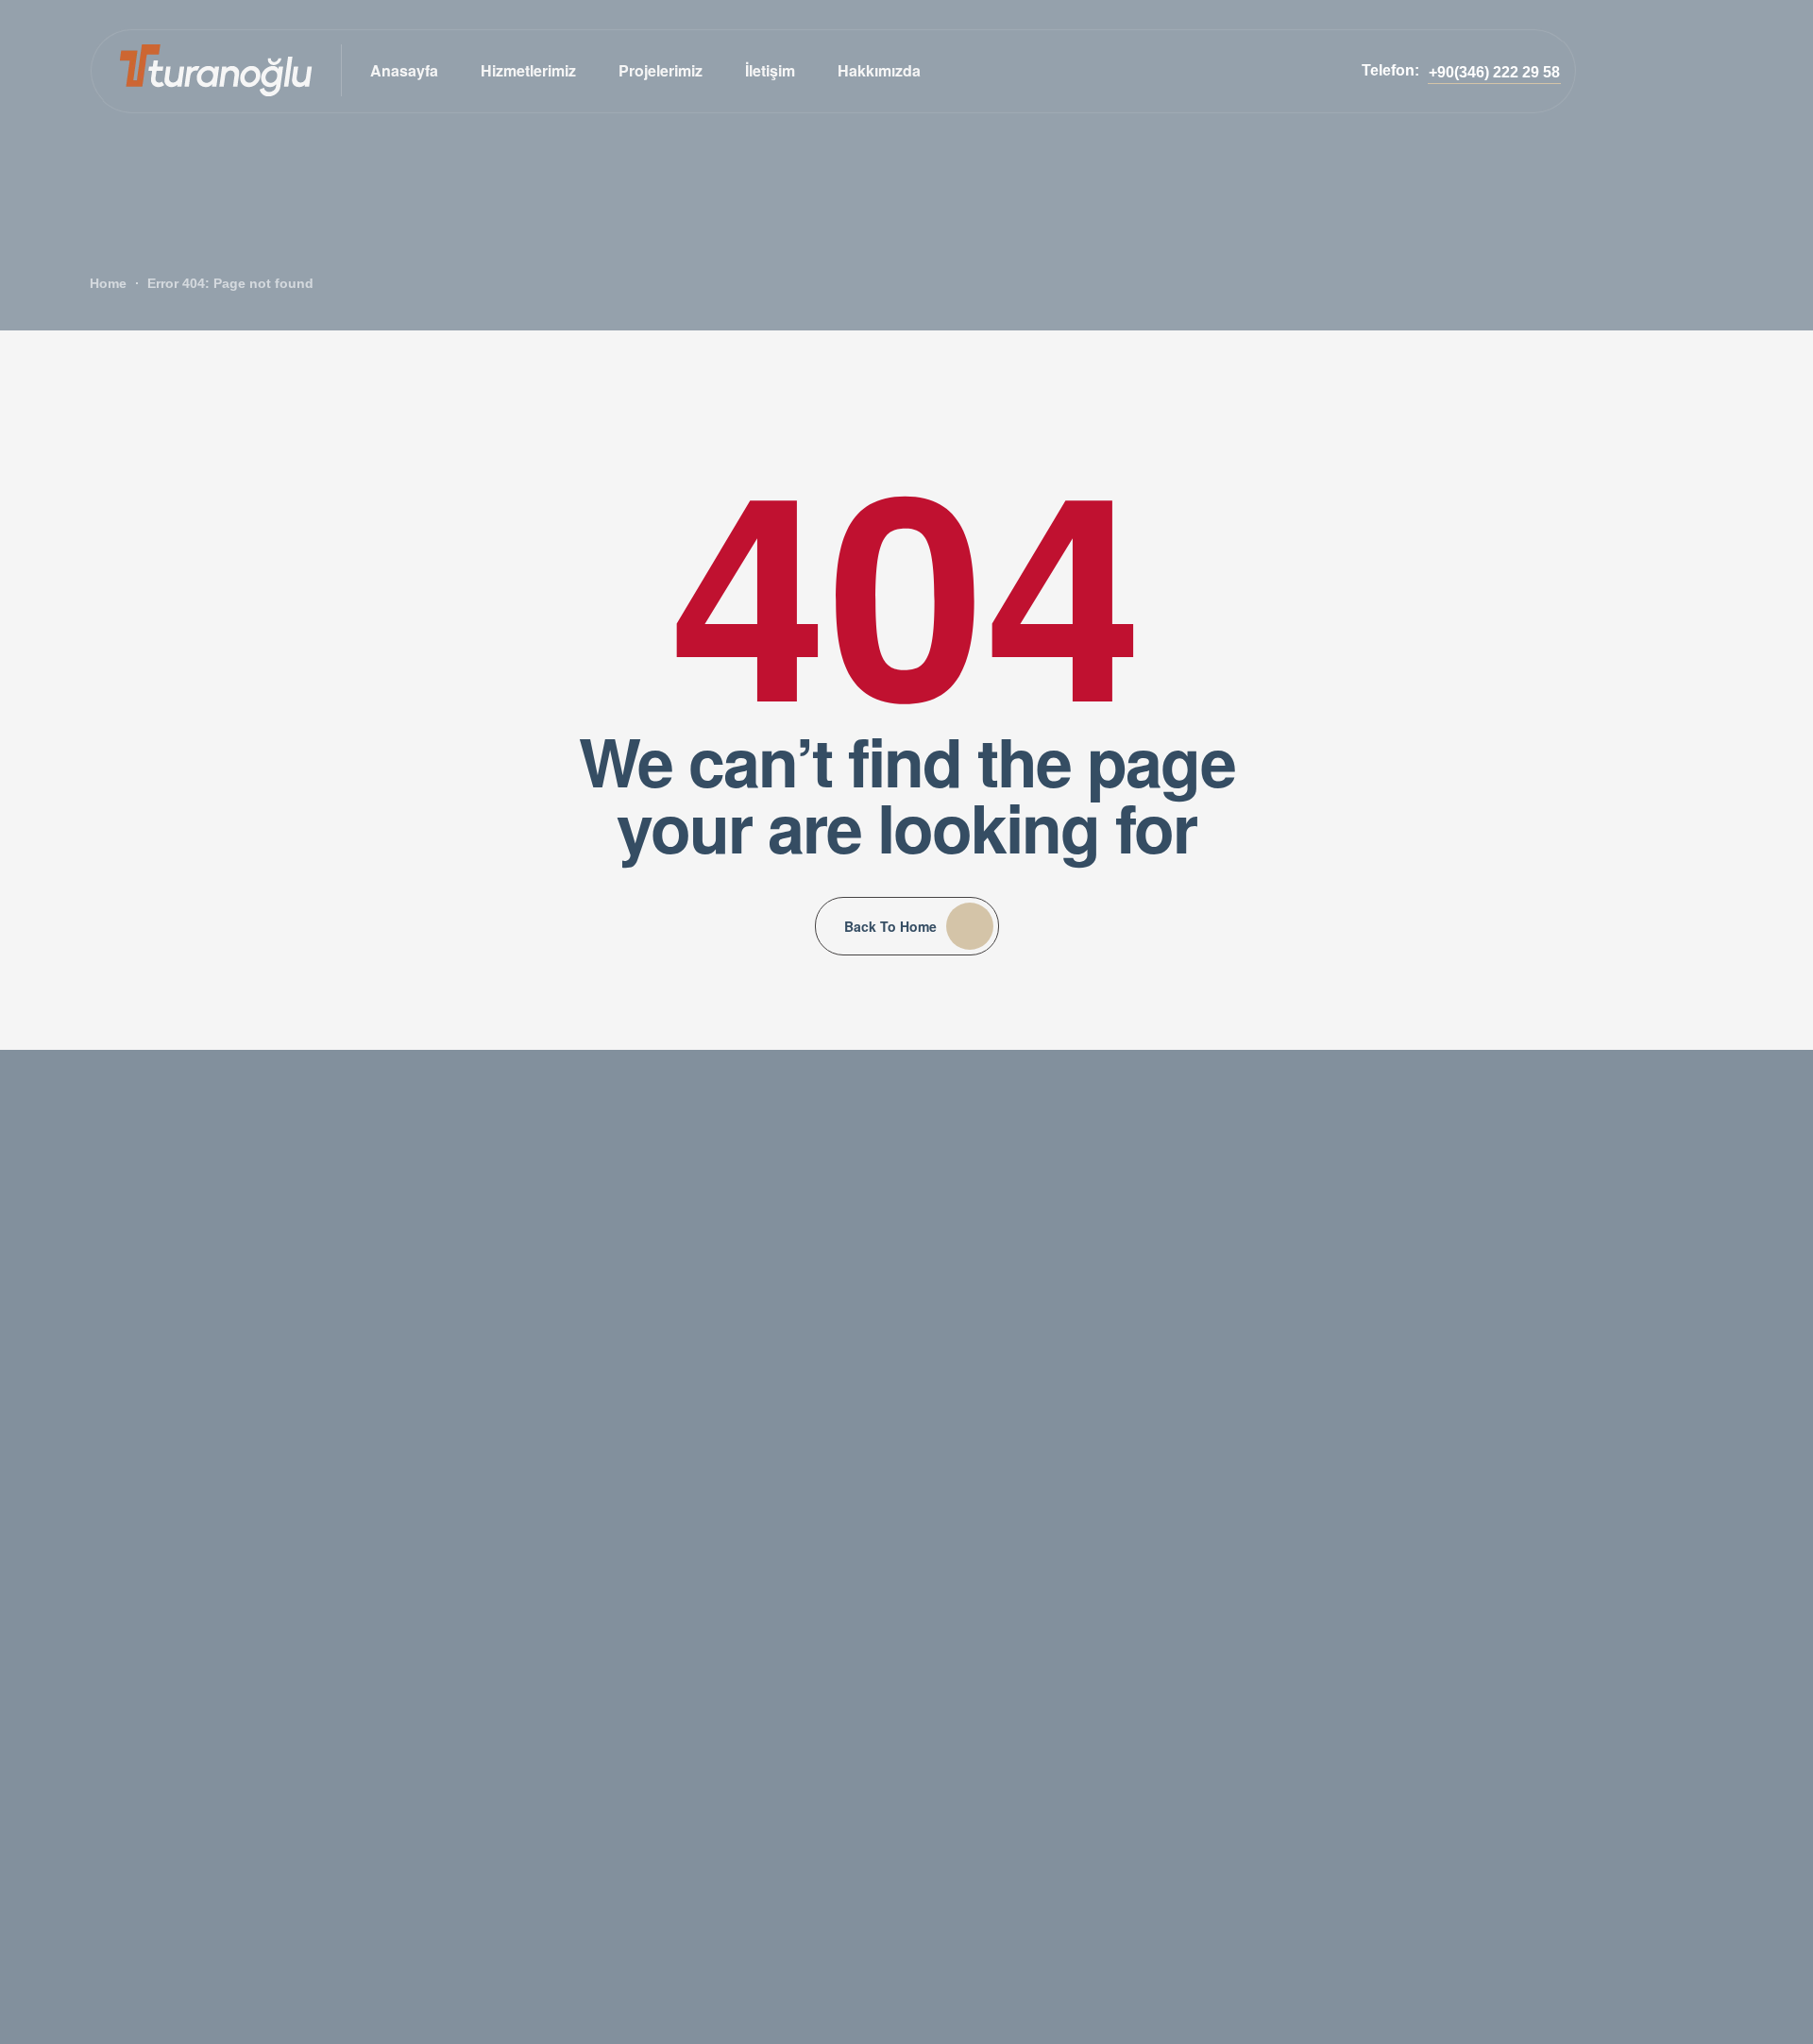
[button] (1494, 73)
